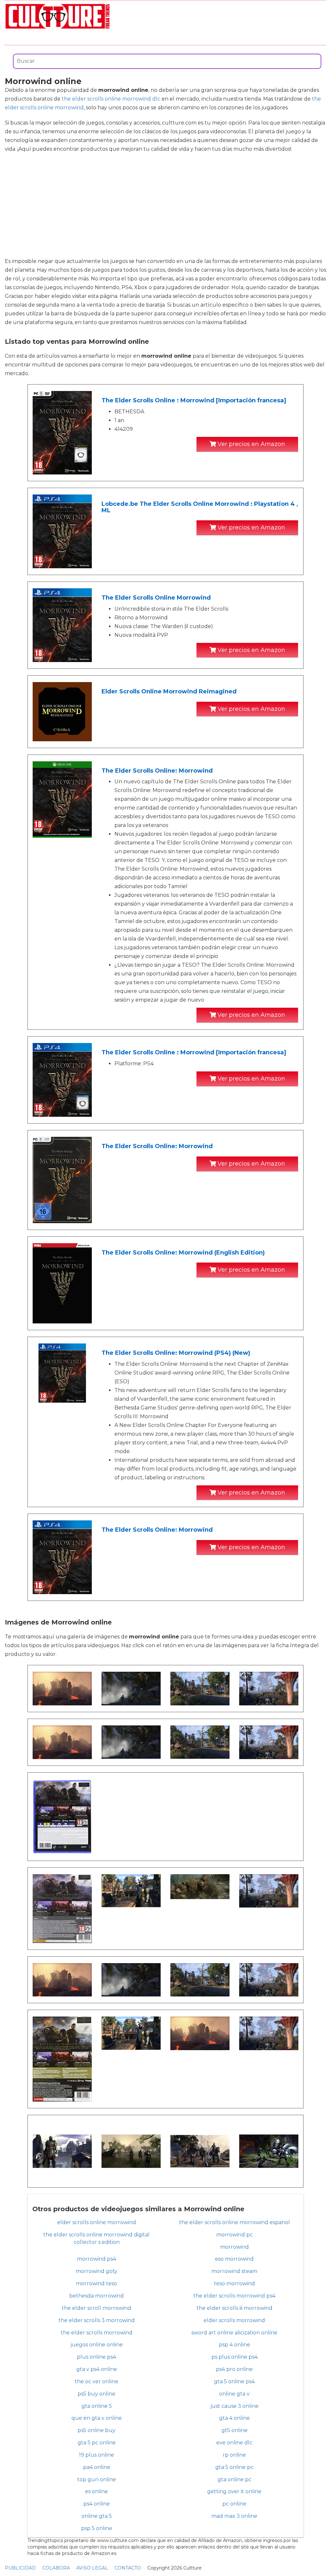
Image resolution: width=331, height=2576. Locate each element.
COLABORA (56, 2568)
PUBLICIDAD (20, 2568)
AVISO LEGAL (92, 2568)
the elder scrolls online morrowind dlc (111, 99)
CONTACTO (128, 2568)
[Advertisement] (165, 205)
